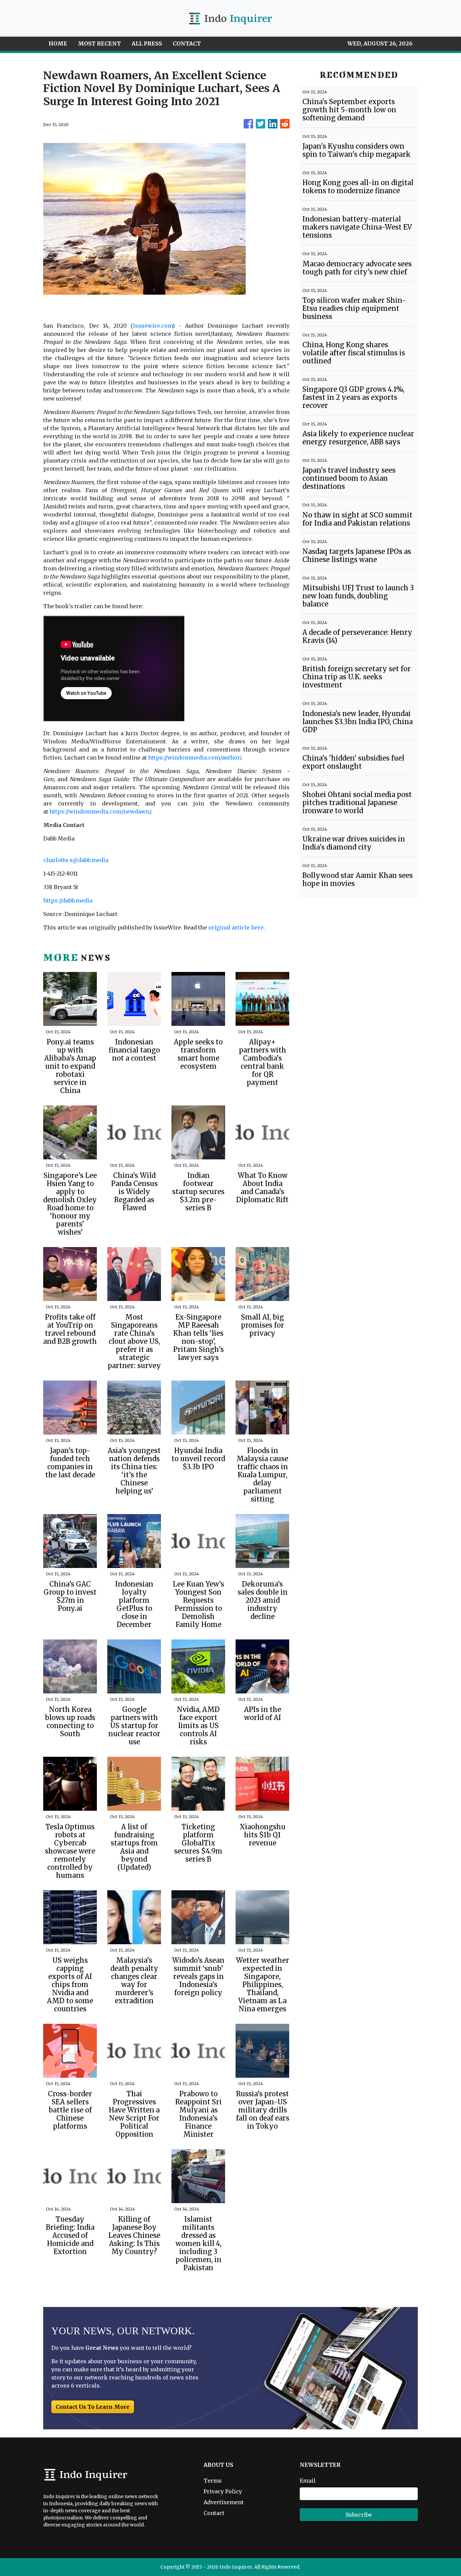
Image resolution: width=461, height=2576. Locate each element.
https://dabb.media (68, 900)
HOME (58, 43)
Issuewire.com (153, 326)
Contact (214, 2513)
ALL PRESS (147, 43)
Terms (213, 2481)
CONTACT (187, 43)
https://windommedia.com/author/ (194, 758)
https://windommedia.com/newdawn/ (100, 811)
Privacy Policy (223, 2491)
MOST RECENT (99, 43)
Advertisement (224, 2502)
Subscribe (359, 2515)
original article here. (237, 927)
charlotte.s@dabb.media (76, 860)
